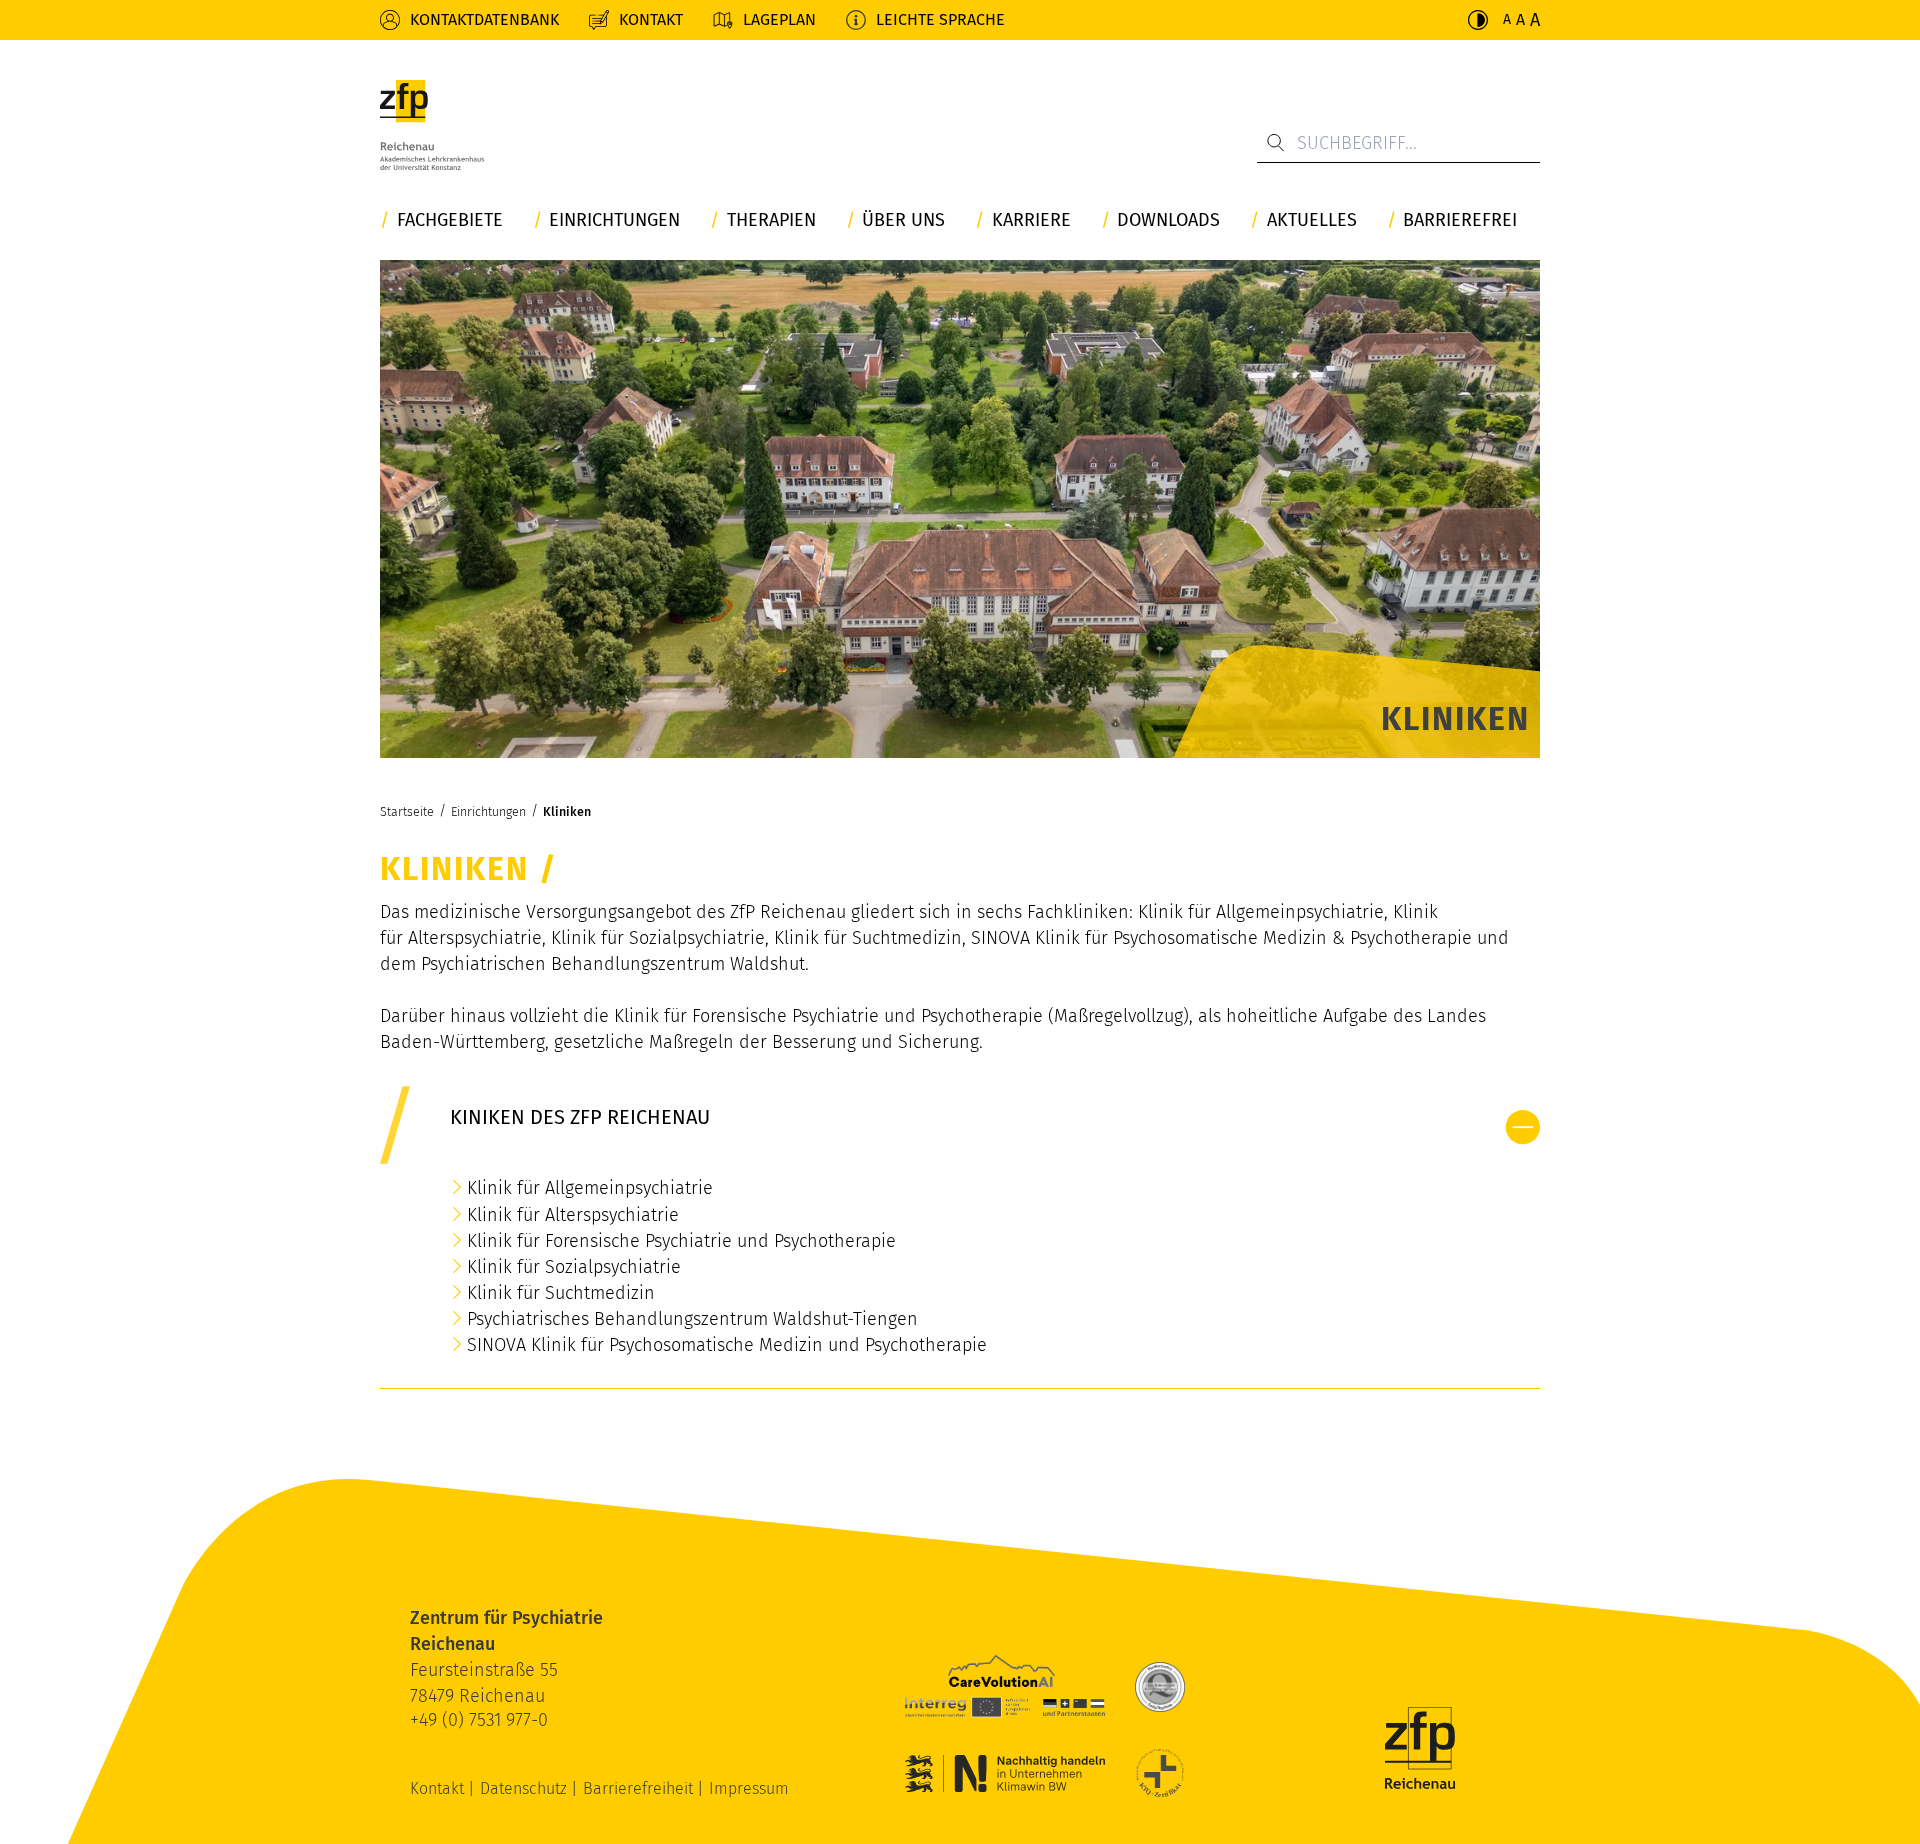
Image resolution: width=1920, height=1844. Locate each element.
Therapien (771, 220)
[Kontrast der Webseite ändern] (1478, 20)
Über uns (903, 220)
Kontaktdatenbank (484, 19)
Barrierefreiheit (640, 1788)
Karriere (1031, 220)
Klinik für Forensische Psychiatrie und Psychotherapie (681, 1241)
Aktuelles (1312, 220)
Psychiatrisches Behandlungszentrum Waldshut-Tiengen (692, 1319)
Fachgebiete (450, 220)
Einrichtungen (614, 220)
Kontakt (651, 19)
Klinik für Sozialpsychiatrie (574, 1267)
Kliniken (567, 811)
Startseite (407, 811)
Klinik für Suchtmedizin (561, 1293)
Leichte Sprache (940, 19)
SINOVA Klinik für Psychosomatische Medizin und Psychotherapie (727, 1345)
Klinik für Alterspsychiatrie (573, 1215)
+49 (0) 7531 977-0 (479, 1720)
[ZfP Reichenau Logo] (432, 130)
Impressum (749, 1788)
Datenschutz (525, 1788)
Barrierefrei (1460, 220)
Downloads (1168, 220)
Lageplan (779, 19)
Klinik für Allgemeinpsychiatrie (590, 1188)
